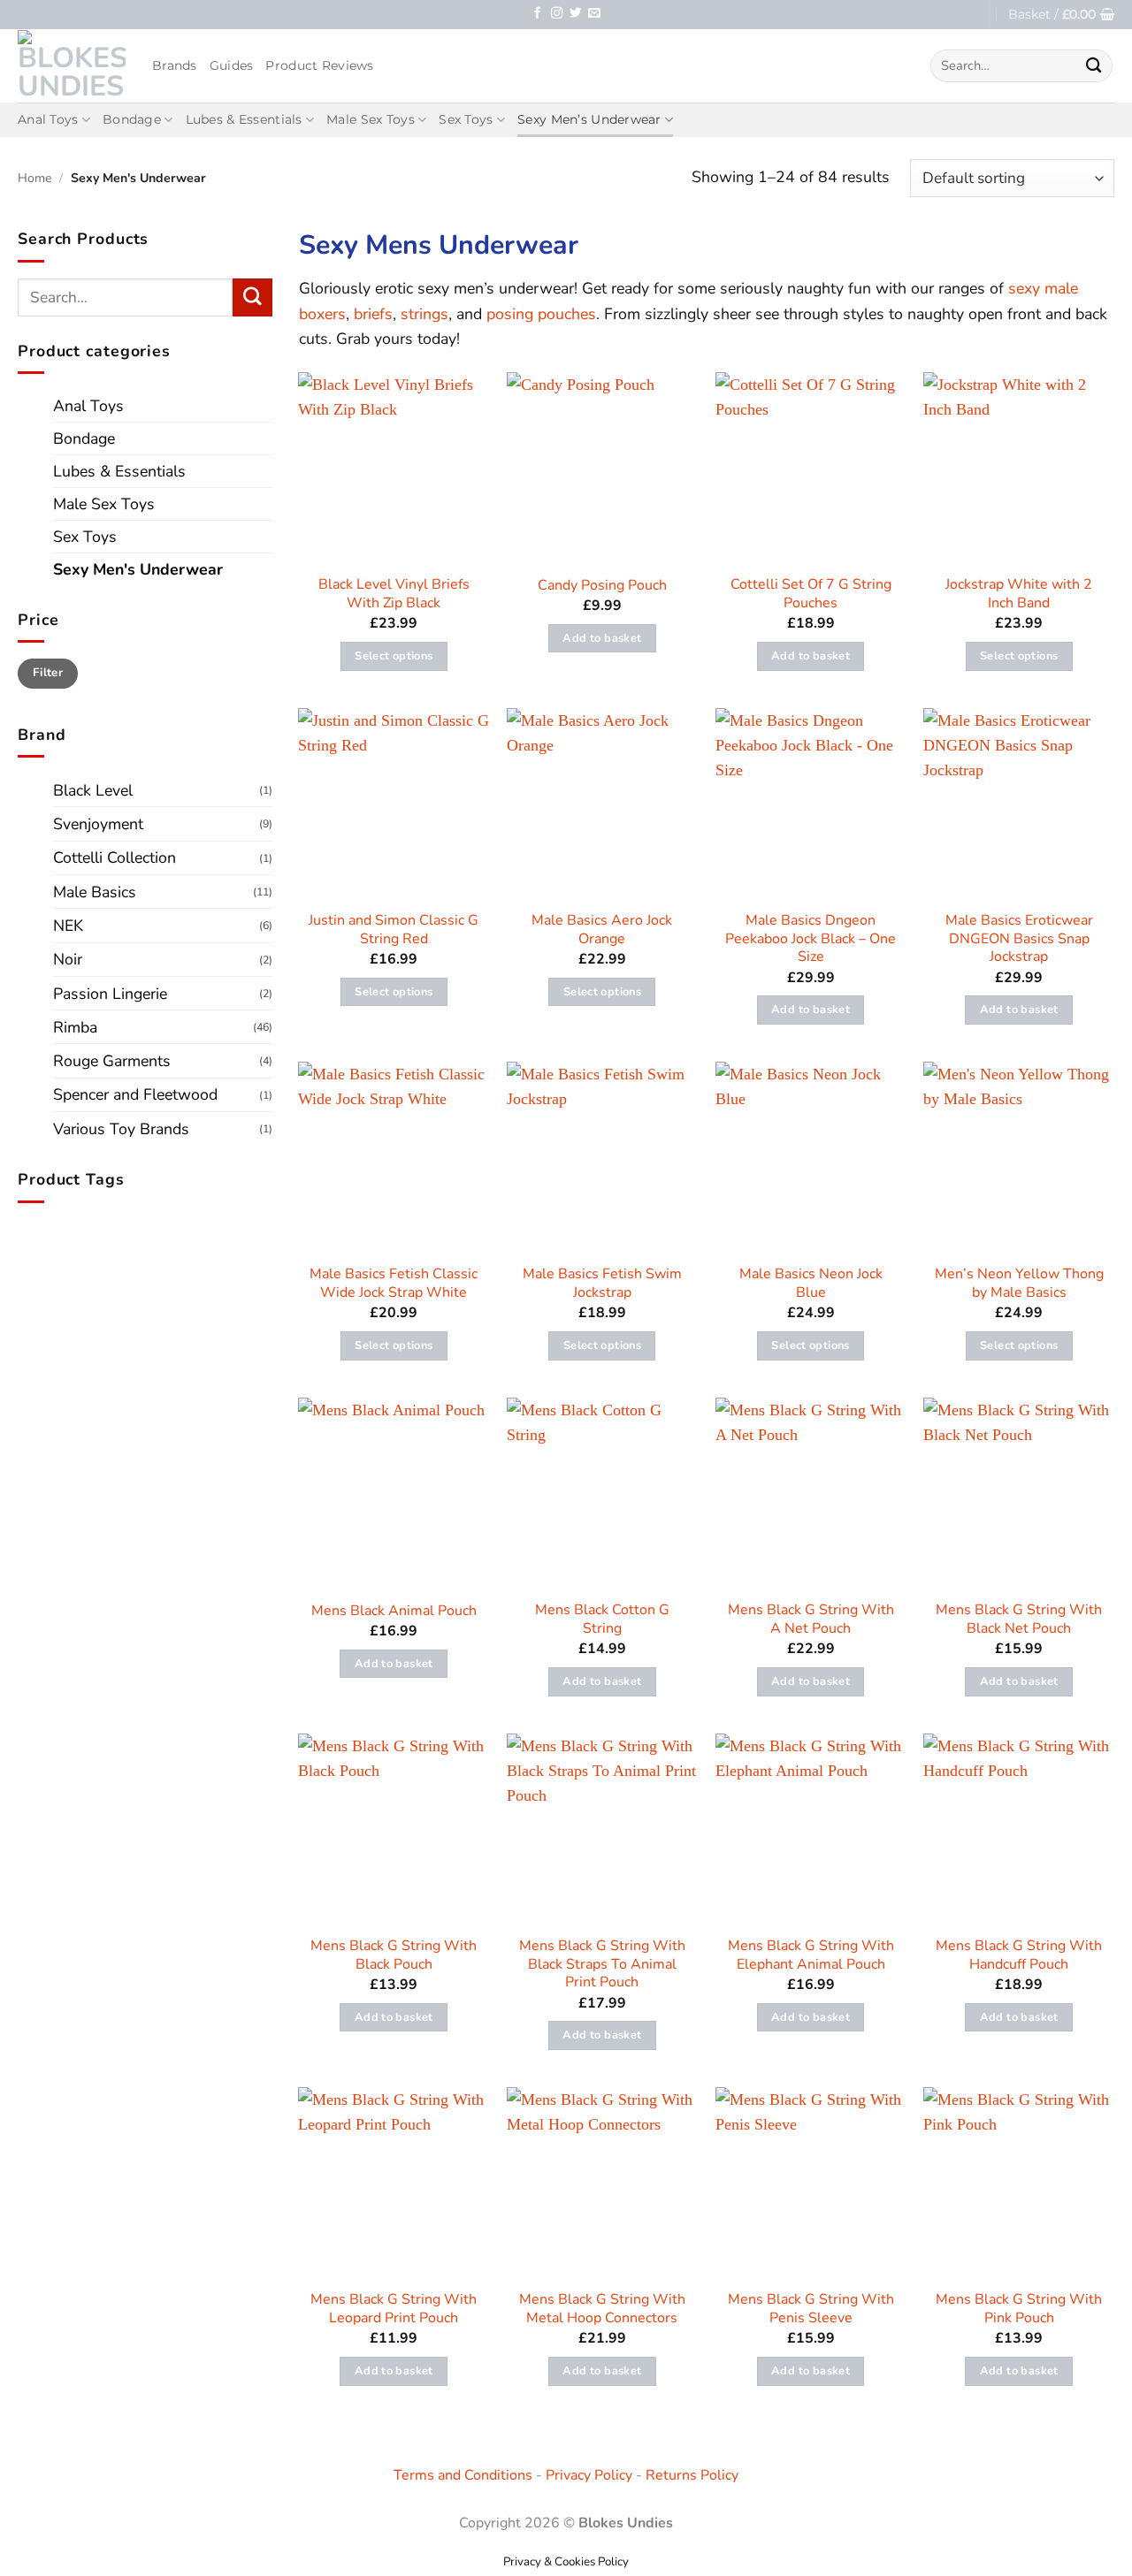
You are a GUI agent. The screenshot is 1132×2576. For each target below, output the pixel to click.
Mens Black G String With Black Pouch (394, 1955)
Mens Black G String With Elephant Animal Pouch (811, 1955)
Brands (175, 65)
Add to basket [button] (602, 638)
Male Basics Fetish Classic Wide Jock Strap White (394, 1284)
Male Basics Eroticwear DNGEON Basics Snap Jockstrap (1019, 939)
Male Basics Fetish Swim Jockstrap (602, 1284)
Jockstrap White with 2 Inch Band (1019, 594)
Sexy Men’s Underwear (589, 119)
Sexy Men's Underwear (138, 569)
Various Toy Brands (121, 1129)
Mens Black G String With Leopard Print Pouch (394, 2309)
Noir (68, 959)
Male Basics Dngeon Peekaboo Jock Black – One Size (811, 939)
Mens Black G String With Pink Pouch (1019, 2309)
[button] (1061, 15)
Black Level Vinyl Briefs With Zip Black (394, 594)
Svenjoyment (98, 824)
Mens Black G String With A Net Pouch (811, 1620)
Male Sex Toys (371, 119)
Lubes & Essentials (244, 119)
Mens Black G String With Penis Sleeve (811, 2309)
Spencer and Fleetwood (135, 1094)
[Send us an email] (594, 14)
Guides (232, 65)
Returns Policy (692, 2475)
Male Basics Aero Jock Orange (602, 930)
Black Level (93, 790)
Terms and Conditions (463, 2475)
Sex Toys (466, 119)
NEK (68, 926)
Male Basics (95, 892)
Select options (394, 656)
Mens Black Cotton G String (602, 1620)
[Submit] (1094, 66)
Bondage (132, 119)
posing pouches (541, 314)
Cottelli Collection (115, 857)
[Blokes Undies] (72, 65)
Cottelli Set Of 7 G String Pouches (811, 594)
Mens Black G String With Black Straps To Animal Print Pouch (602, 1964)
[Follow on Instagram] (557, 14)
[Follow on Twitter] (575, 14)
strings (424, 314)
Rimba (75, 1027)
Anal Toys (48, 119)
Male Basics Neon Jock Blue (811, 1284)
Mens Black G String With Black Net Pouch (1019, 1620)
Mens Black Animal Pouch (394, 1611)
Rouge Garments (112, 1061)
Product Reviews (319, 65)
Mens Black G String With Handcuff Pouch (1019, 1955)
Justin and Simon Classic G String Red (394, 930)
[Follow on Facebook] (537, 14)
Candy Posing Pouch (602, 586)
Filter (48, 673)
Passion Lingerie (110, 994)
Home (35, 178)
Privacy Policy (589, 2475)
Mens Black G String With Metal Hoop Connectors (602, 2309)
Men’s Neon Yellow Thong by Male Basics (1019, 1284)
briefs (373, 314)
